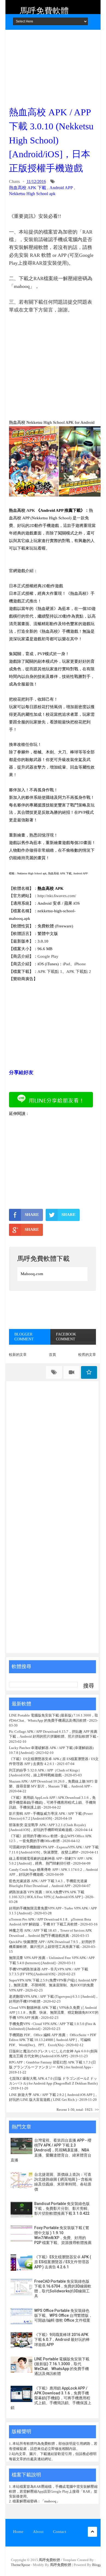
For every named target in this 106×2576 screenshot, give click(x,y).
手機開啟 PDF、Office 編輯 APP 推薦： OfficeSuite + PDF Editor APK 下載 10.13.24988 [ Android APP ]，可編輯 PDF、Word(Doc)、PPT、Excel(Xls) (53, 2040)
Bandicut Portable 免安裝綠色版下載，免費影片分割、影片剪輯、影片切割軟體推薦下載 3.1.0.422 (63, 2209)
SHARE (32, 1215)
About (38, 2532)
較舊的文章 (87, 1355)
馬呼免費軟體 (44, 11)
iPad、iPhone (74, 964)
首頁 (52, 1355)
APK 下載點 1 (50, 972)
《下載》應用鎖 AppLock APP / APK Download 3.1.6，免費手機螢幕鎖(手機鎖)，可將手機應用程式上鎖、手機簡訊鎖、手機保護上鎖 (52, 1802)
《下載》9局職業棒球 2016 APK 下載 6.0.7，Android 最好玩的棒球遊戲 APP (62, 2339)
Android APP (61, 188)
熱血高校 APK (22, 510)
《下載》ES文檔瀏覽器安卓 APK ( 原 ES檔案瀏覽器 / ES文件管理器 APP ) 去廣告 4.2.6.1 (63, 2262)
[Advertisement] (52, 66)
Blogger (98, 2565)
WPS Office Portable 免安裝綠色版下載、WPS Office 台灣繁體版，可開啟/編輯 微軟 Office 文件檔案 (63, 2315)
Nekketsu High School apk (32, 194)
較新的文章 (18, 1355)
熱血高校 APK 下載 (28, 188)
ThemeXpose (21, 2565)
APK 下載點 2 (79, 972)
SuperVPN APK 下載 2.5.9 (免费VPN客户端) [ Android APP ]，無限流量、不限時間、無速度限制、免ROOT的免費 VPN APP (53, 1985)
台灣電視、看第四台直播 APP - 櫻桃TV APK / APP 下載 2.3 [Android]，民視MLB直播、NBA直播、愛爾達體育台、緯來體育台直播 (51, 2150)
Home (18, 2532)
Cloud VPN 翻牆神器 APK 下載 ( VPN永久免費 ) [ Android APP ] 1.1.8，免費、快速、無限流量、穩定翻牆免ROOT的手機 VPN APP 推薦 (54, 2012)
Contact (60, 2532)
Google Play (48, 956)
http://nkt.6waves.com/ (57, 896)
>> (97, 2110)
